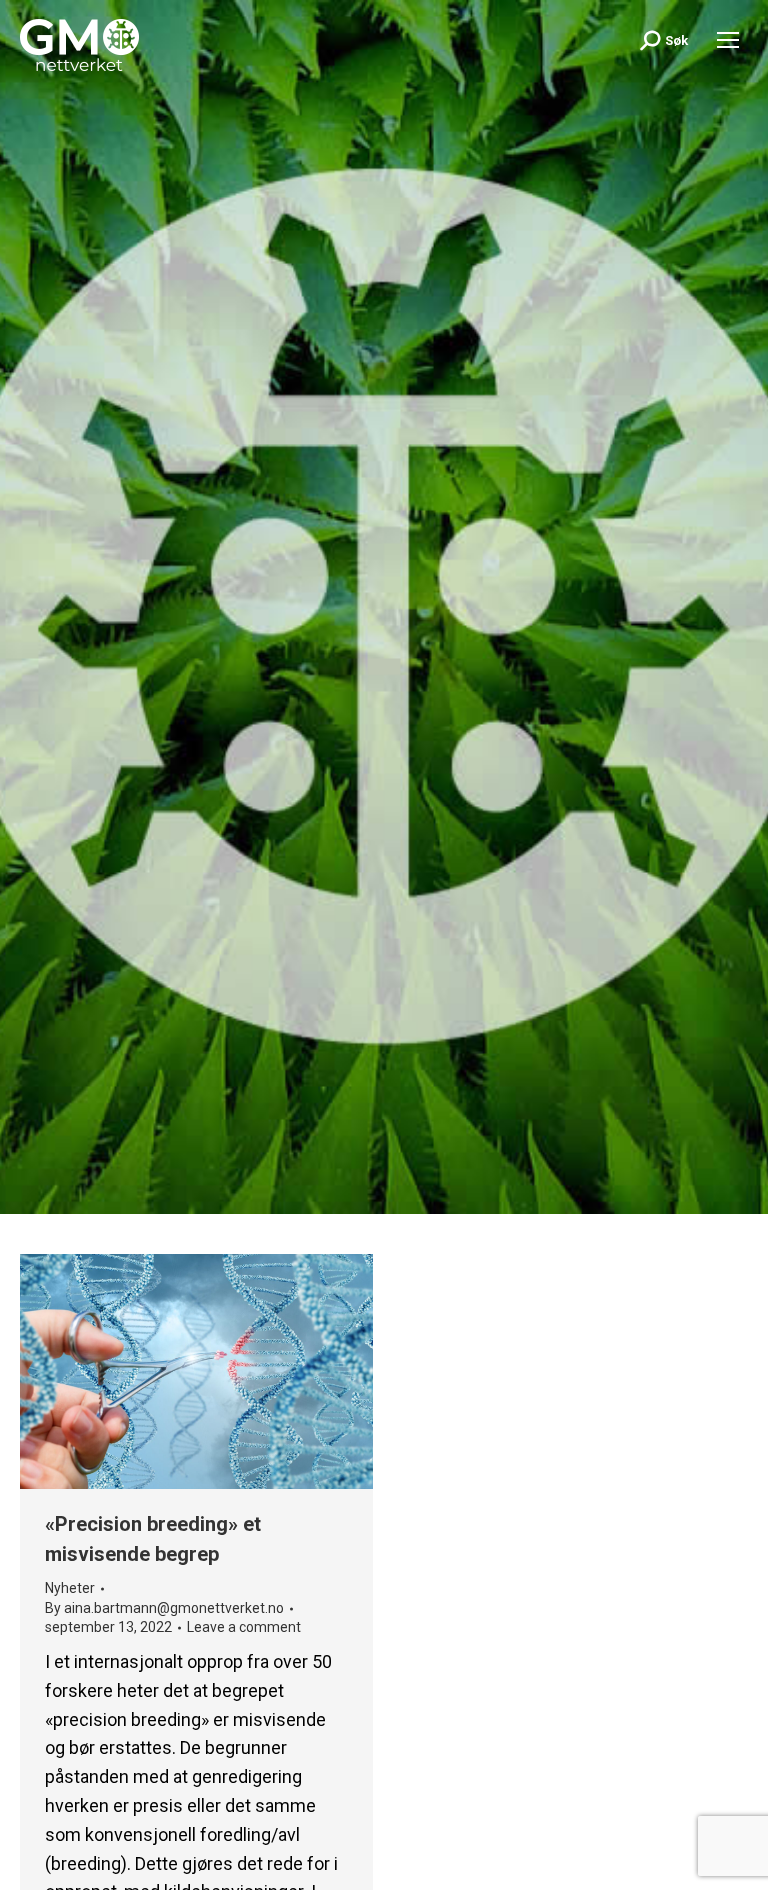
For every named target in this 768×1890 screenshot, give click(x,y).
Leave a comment (244, 1627)
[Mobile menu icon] (728, 40)
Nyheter (70, 1588)
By (164, 1608)
